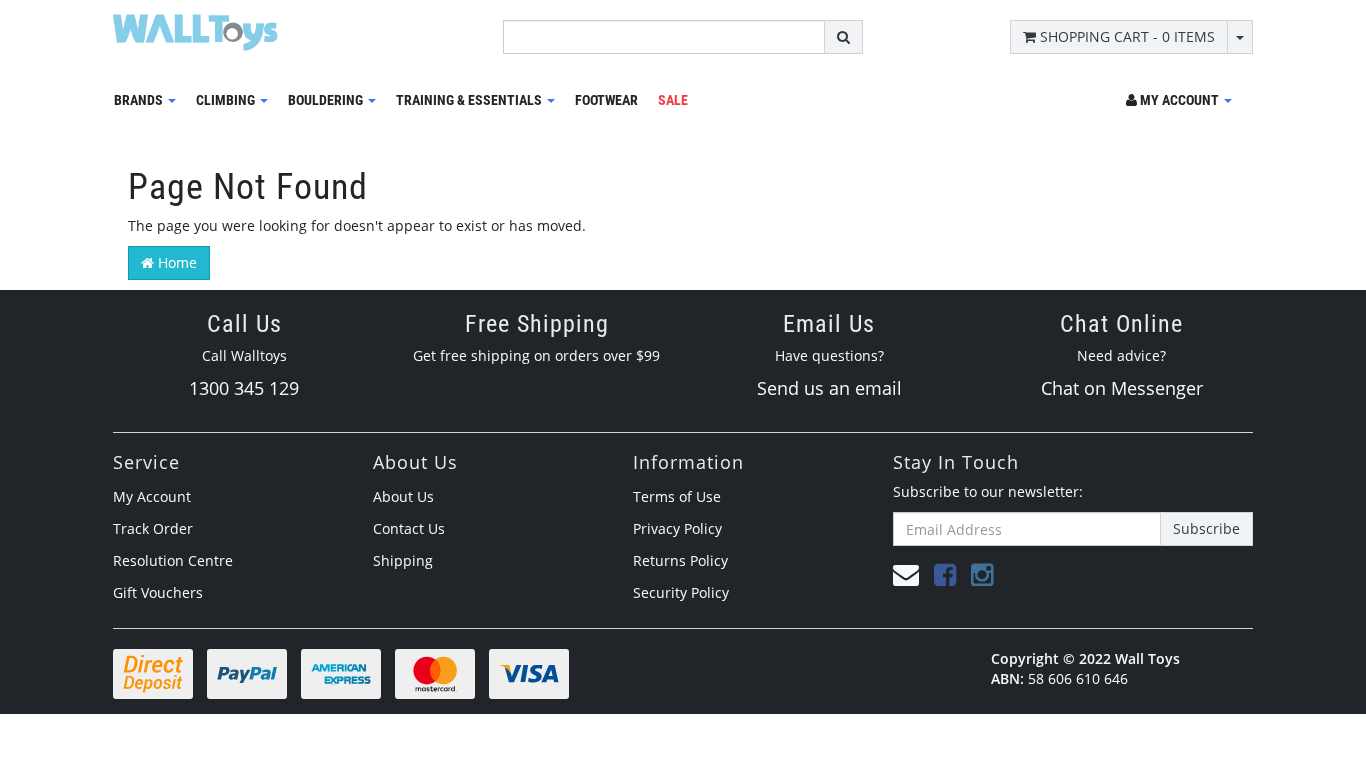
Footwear (606, 99)
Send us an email (829, 388)
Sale (673, 99)
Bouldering (327, 99)
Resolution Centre (173, 560)
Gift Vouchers (158, 592)
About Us (403, 496)
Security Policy (681, 592)
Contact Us (409, 528)
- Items (1127, 36)
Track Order (153, 528)
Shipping (403, 560)
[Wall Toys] (195, 25)
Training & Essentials (470, 99)
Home (175, 262)
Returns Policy (680, 560)
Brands (140, 99)
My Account (152, 496)
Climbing (227, 99)
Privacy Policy (677, 528)
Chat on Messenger (1122, 388)
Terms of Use (677, 496)
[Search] (843, 37)
